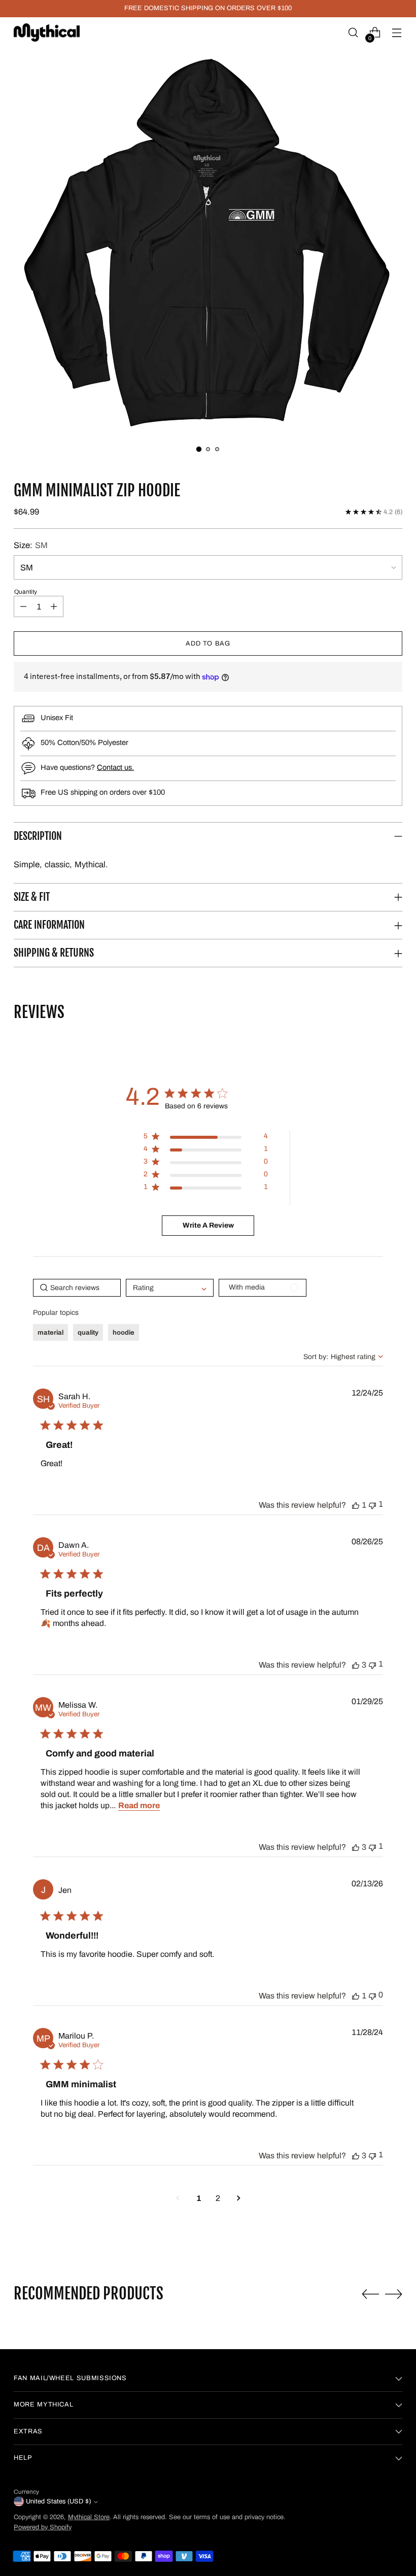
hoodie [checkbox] (124, 1333)
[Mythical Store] (47, 32)
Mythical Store (89, 2517)
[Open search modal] (353, 33)
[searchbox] (77, 1288)
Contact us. (115, 767)
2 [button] (218, 2198)
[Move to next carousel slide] (394, 2294)
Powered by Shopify (43, 2527)
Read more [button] (139, 1805)
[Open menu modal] (397, 33)
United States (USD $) (58, 2501)
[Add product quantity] (54, 606)
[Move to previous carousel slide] (370, 2294)
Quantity (26, 592)
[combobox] (343, 1357)
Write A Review (208, 1225)
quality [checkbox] (88, 1333)
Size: (31, 545)
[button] (208, 242)
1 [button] (199, 2198)
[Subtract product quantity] (23, 606)
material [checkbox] (50, 1333)
